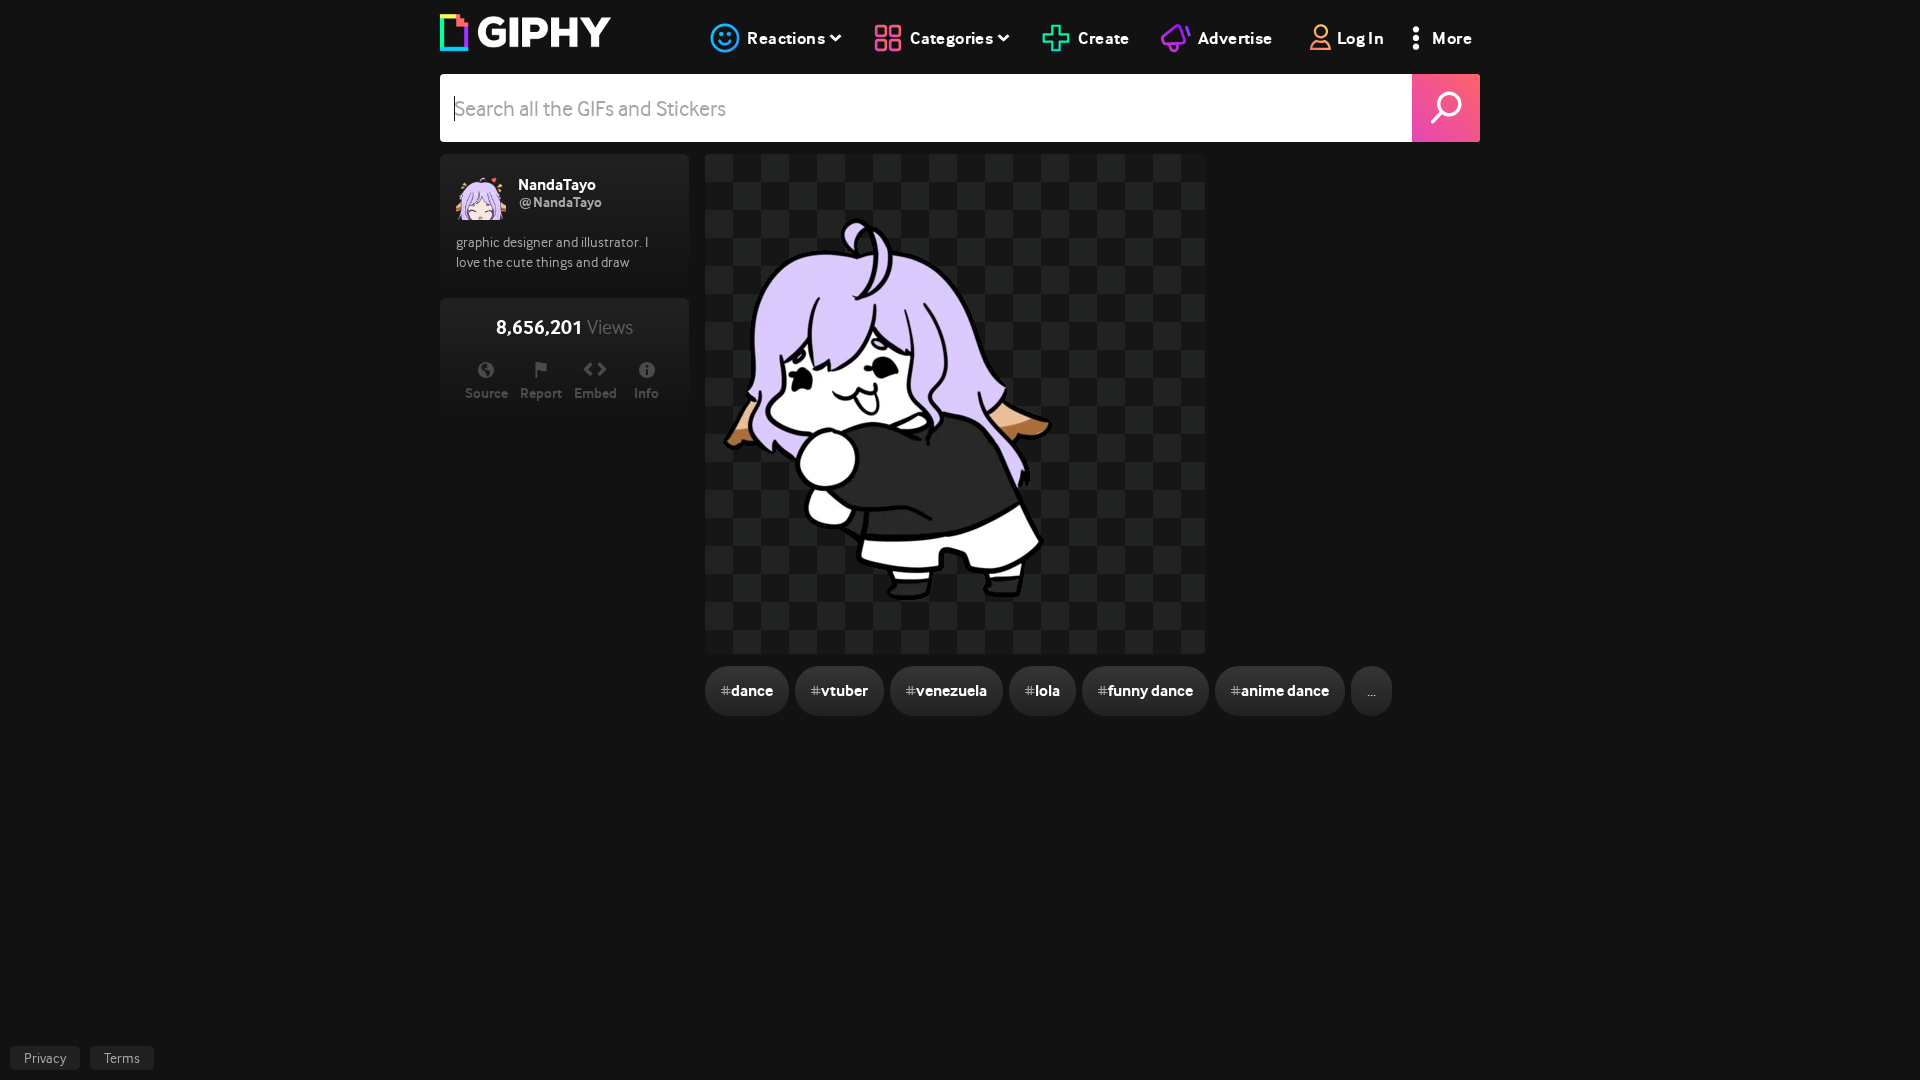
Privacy (45, 1058)
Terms (122, 1058)
